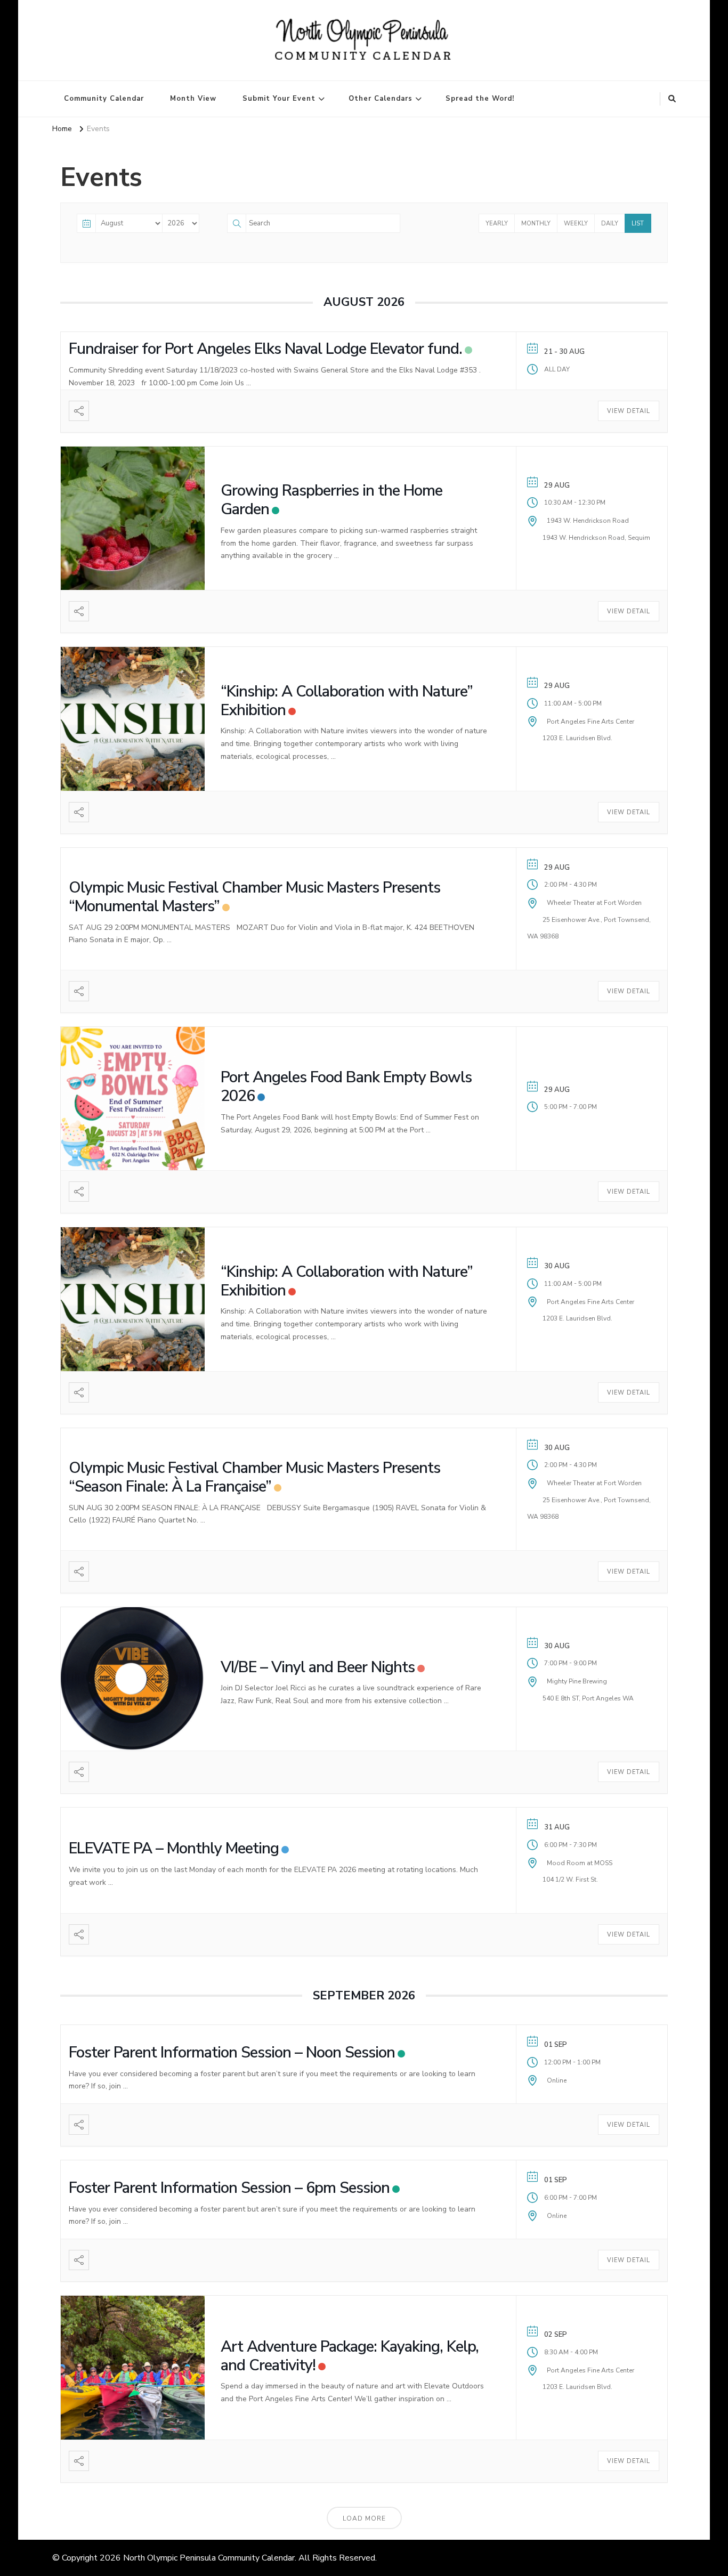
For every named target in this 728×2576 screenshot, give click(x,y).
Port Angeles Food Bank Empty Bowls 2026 (346, 1087)
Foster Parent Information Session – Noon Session (232, 2052)
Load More (364, 2518)
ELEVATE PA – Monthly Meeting (174, 1848)
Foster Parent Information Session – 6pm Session (229, 2188)
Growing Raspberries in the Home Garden (331, 500)
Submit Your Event (279, 99)
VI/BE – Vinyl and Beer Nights (318, 1667)
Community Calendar (104, 99)
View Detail (629, 411)
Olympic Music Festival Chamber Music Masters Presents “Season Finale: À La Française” (254, 1477)
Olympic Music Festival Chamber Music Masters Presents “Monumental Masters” (254, 897)
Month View (193, 99)
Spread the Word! (480, 99)
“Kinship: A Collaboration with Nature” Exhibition (347, 701)
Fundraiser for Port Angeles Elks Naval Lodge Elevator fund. (265, 349)
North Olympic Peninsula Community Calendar (209, 2558)
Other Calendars (381, 99)
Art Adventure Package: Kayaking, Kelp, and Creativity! (350, 2356)
